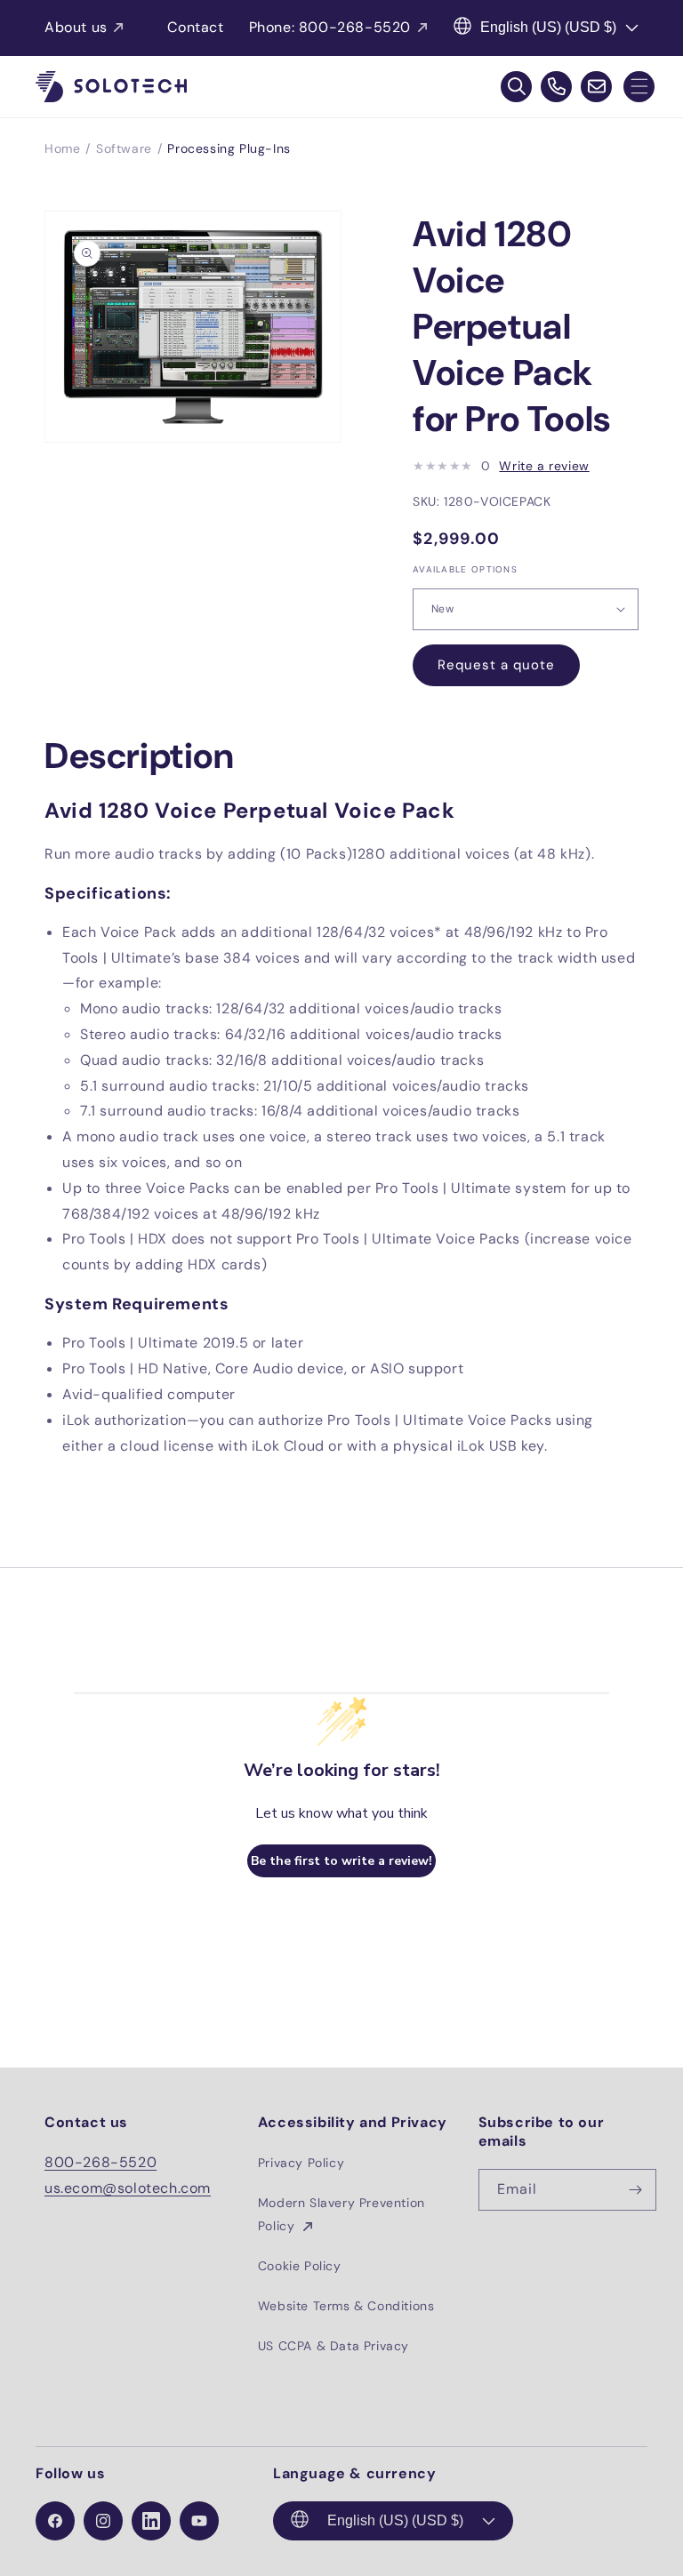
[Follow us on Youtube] (199, 2521)
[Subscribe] (636, 2190)
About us (76, 27)
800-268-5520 (100, 2162)
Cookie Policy (300, 2266)
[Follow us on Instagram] (103, 2521)
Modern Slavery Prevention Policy (341, 2214)
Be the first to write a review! (341, 1861)
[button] (639, 87)
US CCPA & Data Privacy (333, 2346)
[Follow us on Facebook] (55, 2521)
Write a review (544, 466)
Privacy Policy (301, 2163)
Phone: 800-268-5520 (330, 27)
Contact (195, 27)
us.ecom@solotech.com (128, 2188)
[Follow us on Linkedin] (151, 2521)
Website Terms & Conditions (346, 2306)
